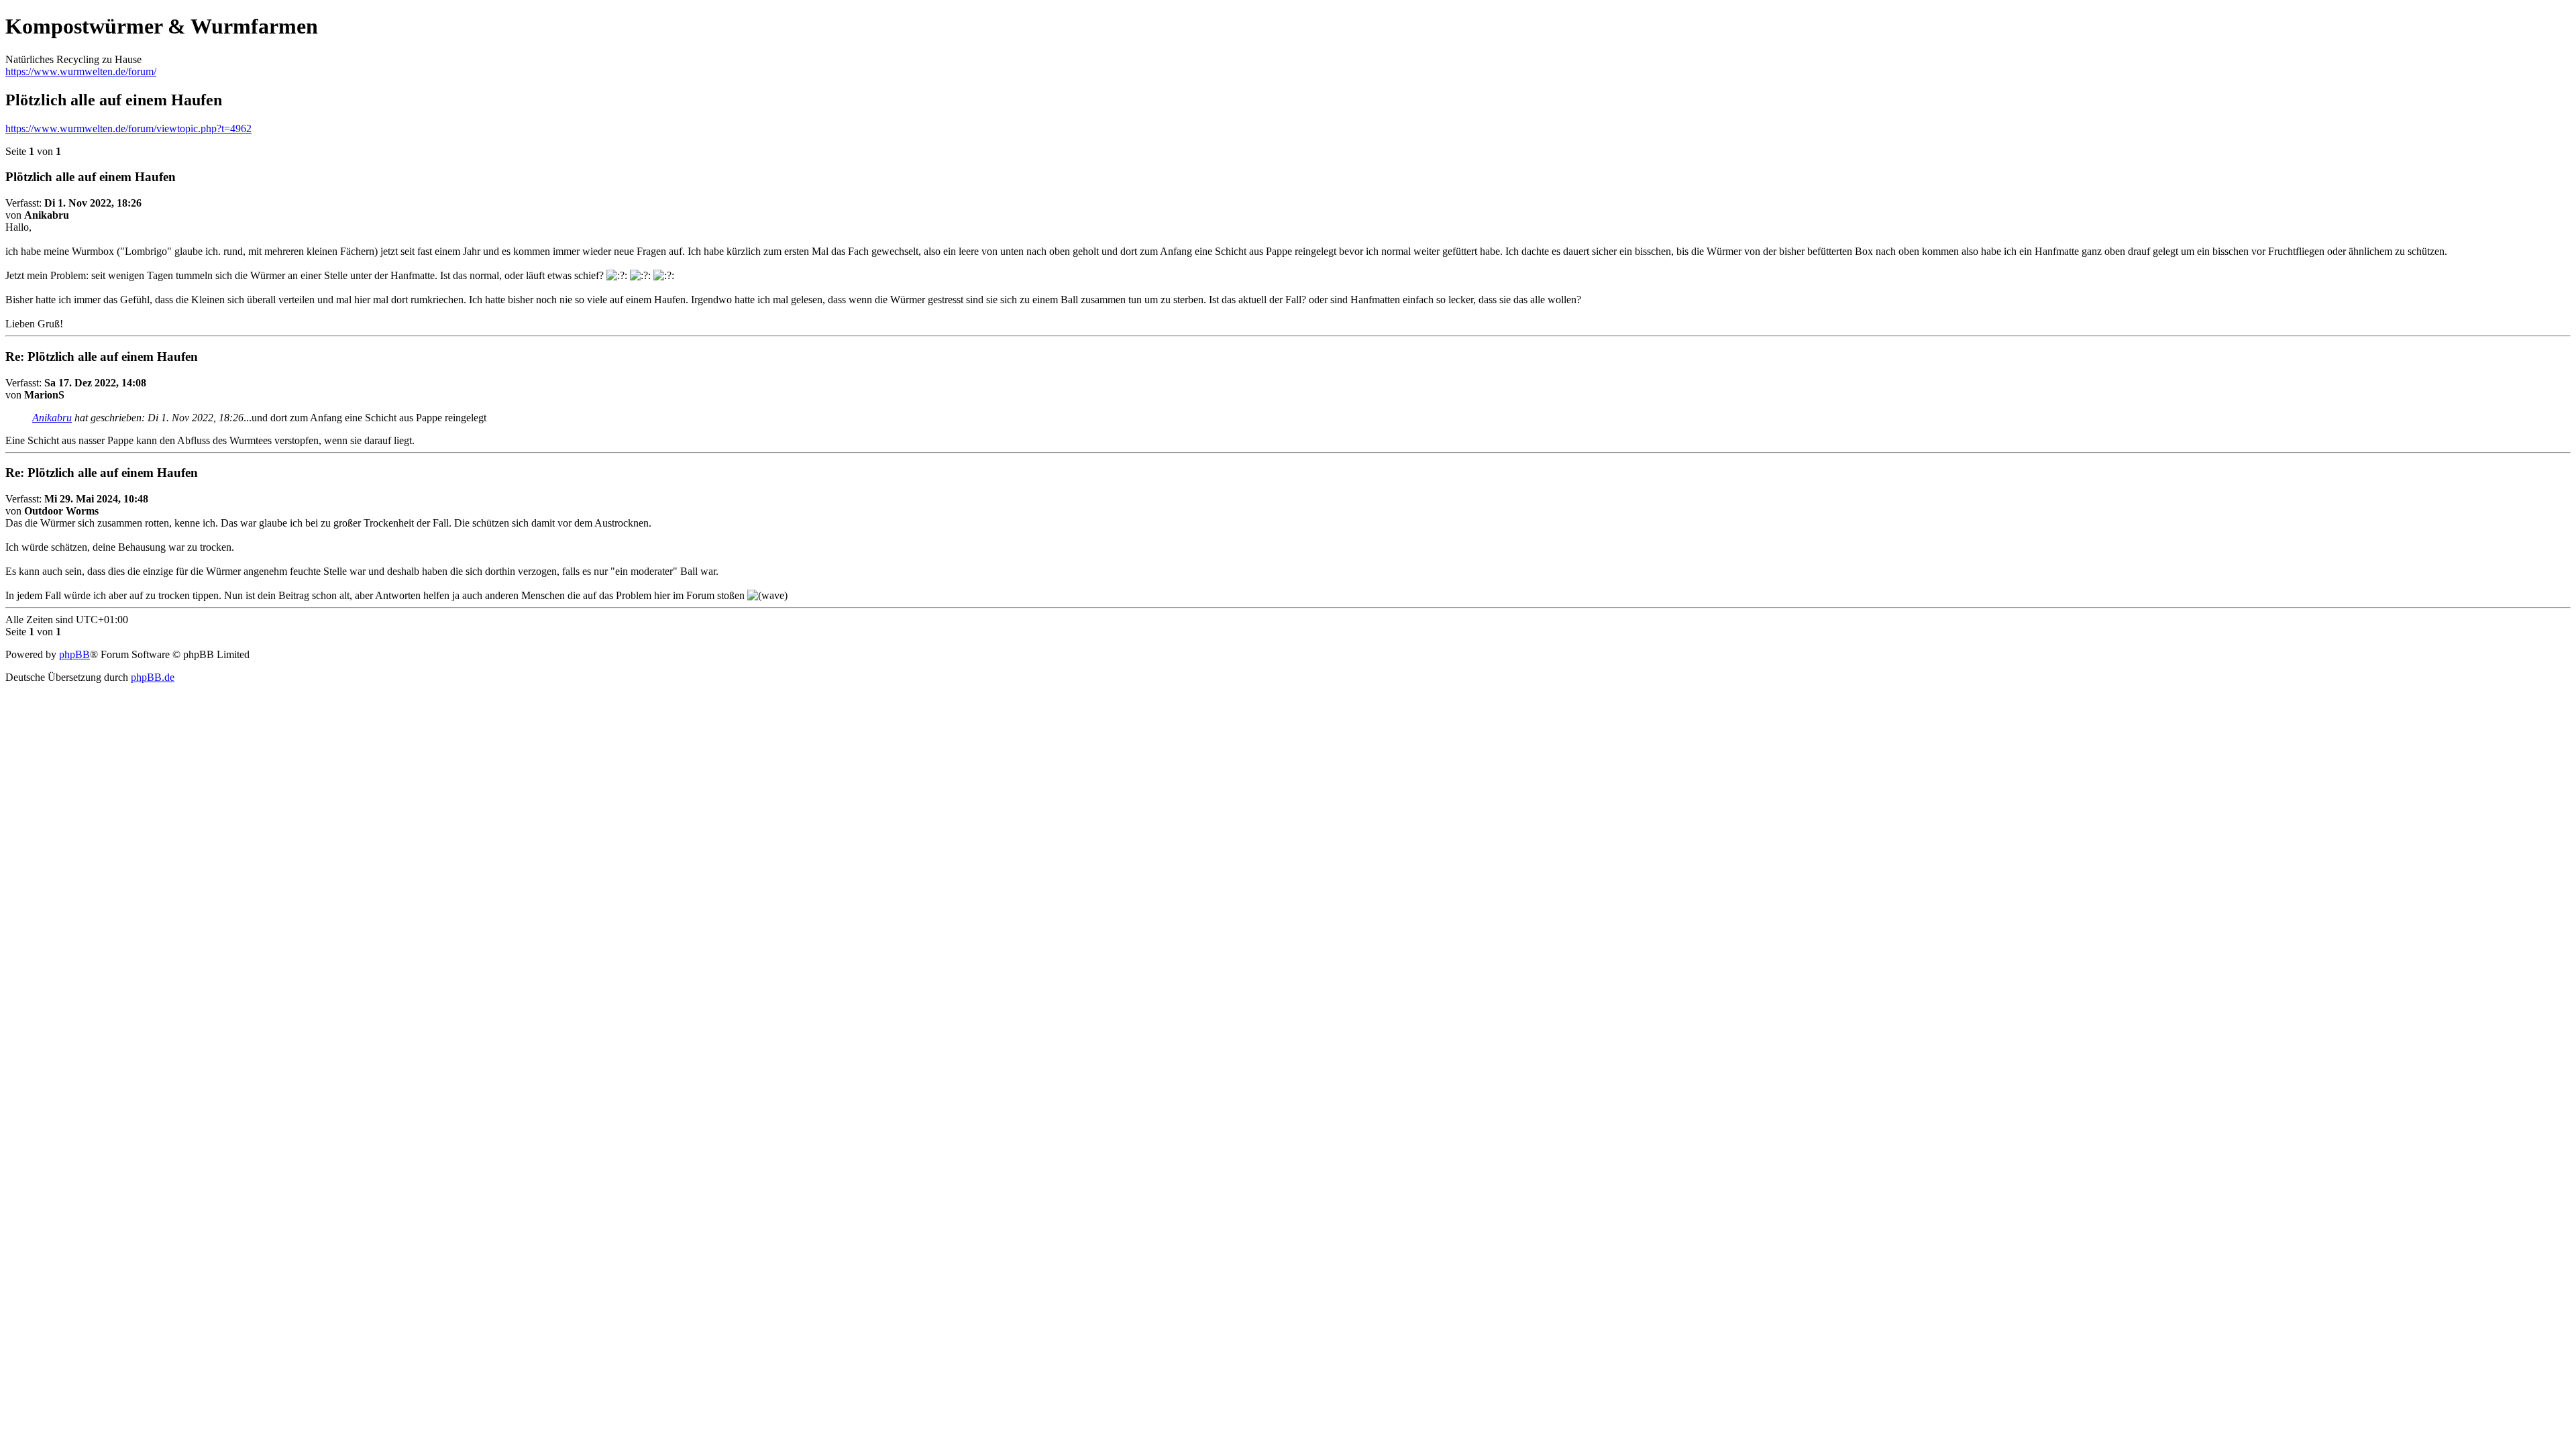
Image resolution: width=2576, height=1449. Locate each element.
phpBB (74, 654)
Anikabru (52, 418)
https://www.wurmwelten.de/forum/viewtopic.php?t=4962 (128, 128)
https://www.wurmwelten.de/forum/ (81, 71)
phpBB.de (153, 677)
